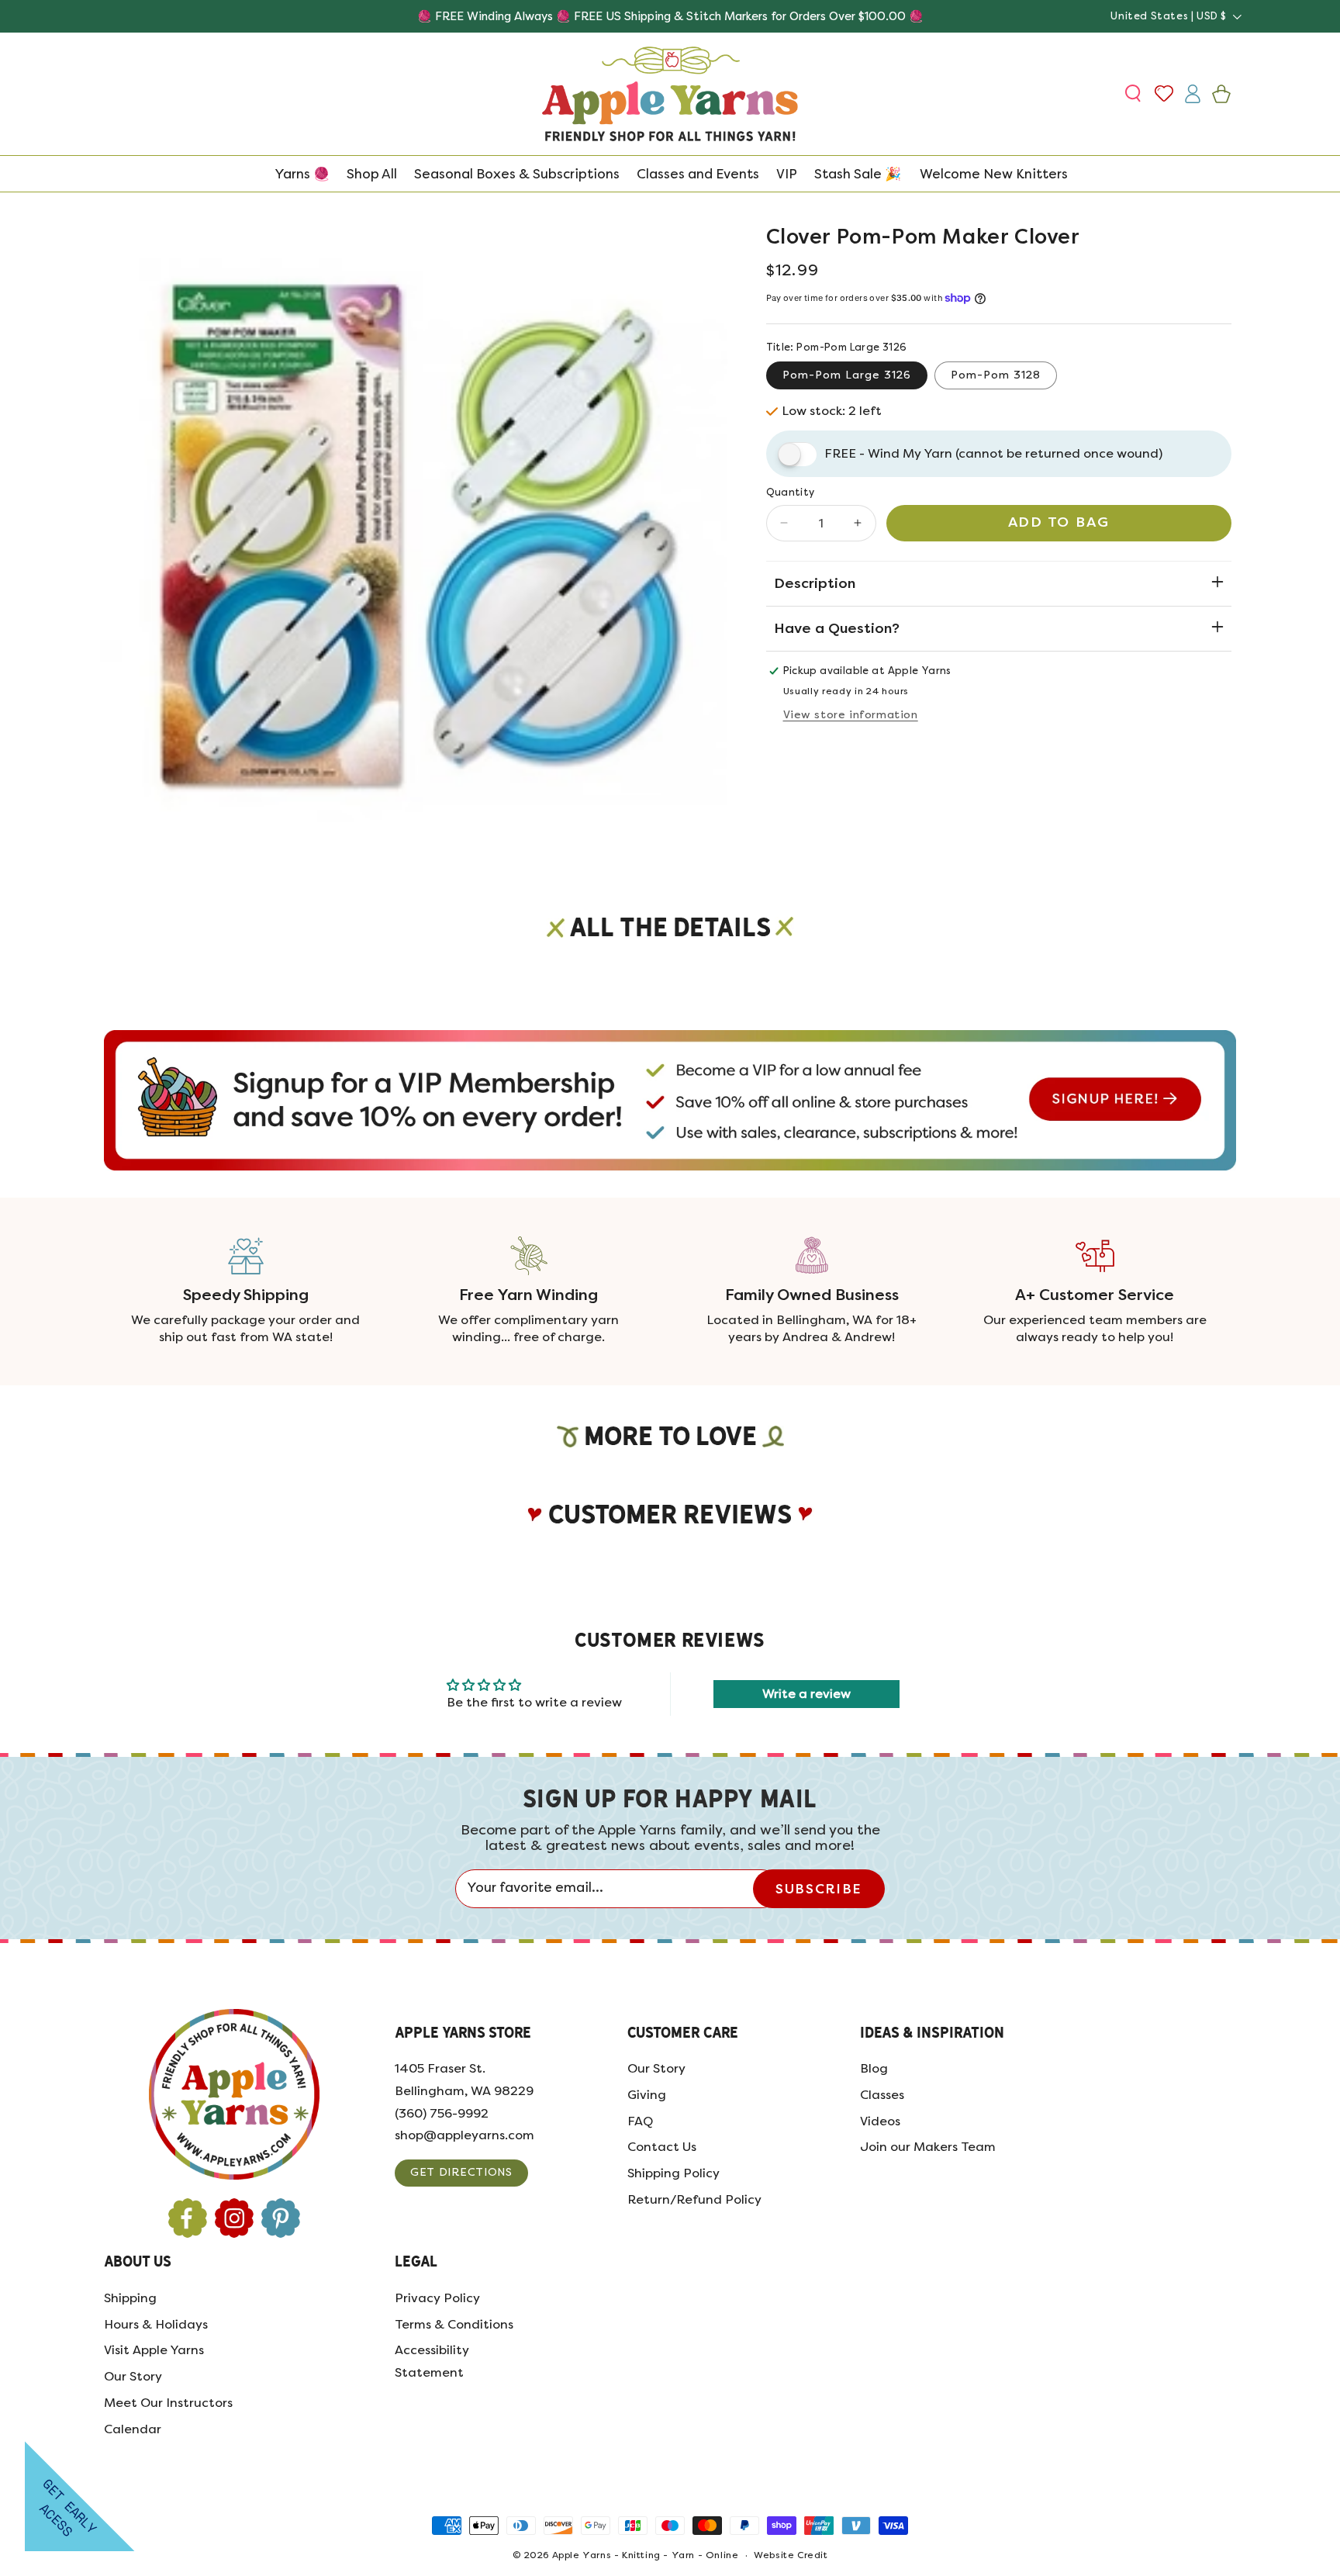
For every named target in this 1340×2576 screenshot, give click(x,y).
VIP (787, 174)
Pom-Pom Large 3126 (847, 375)
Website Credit (791, 2555)
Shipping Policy (673, 2173)
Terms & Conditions (454, 2324)
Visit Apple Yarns (154, 2350)
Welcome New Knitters (994, 174)
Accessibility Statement (432, 2361)
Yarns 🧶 (302, 174)
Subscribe (819, 1889)
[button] (1135, 94)
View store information (851, 715)
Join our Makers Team (928, 2147)
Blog (874, 2068)
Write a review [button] (806, 1694)
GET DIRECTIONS (461, 2172)
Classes (882, 2095)
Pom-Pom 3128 (996, 375)
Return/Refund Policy (694, 2199)
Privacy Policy (437, 2298)
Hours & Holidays (156, 2324)
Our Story (656, 2068)
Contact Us (662, 2147)
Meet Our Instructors (168, 2403)
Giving (647, 2095)
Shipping (130, 2298)
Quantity (791, 492)
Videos (880, 2121)
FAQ (640, 2121)
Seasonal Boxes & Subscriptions (517, 174)
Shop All (372, 174)
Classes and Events (698, 174)
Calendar (133, 2429)
